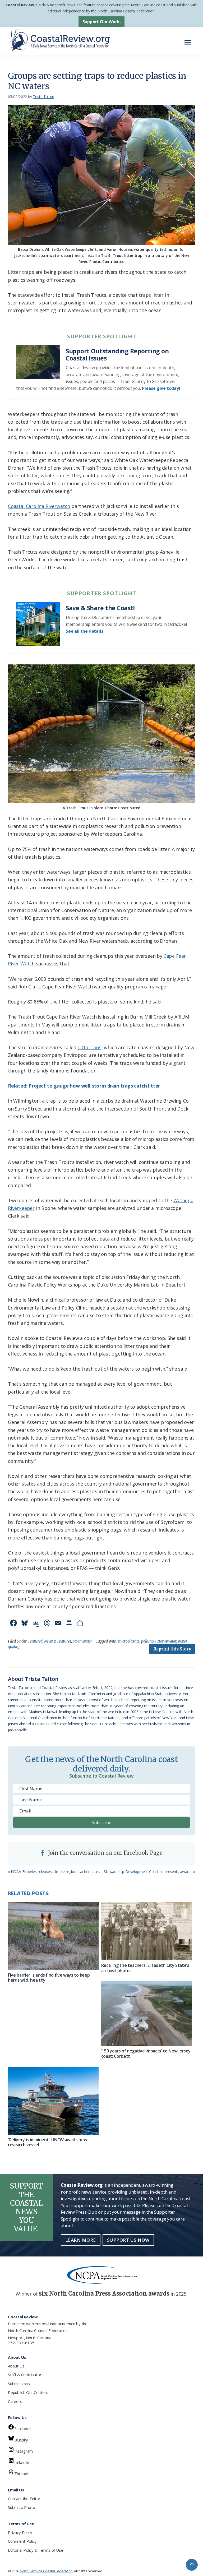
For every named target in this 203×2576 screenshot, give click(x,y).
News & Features (58, 1641)
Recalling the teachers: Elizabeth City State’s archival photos (145, 1968)
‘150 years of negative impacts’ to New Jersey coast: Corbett (146, 2053)
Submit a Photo (21, 2507)
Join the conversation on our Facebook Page (105, 1853)
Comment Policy (22, 2541)
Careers (15, 2401)
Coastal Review (20, 5)
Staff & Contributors (26, 2375)
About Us (16, 2366)
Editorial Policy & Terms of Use (36, 2550)
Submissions (19, 2384)
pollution (148, 1641)
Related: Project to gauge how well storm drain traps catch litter (84, 1086)
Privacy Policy (20, 2532)
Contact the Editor (24, 2499)
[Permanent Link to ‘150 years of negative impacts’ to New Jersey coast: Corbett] (147, 2013)
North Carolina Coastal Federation (38, 2330)
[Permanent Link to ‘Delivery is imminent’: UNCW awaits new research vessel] (53, 2101)
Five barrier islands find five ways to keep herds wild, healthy (49, 1978)
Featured (36, 1641)
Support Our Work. (102, 22)
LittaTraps (89, 1047)
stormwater (167, 1641)
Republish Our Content (28, 2392)
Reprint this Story (172, 1649)
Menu (189, 40)
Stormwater (82, 1641)
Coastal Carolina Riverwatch (39, 506)
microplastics (129, 1641)
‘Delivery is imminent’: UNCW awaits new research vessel (48, 2142)
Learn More (81, 2240)
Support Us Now (128, 2240)
